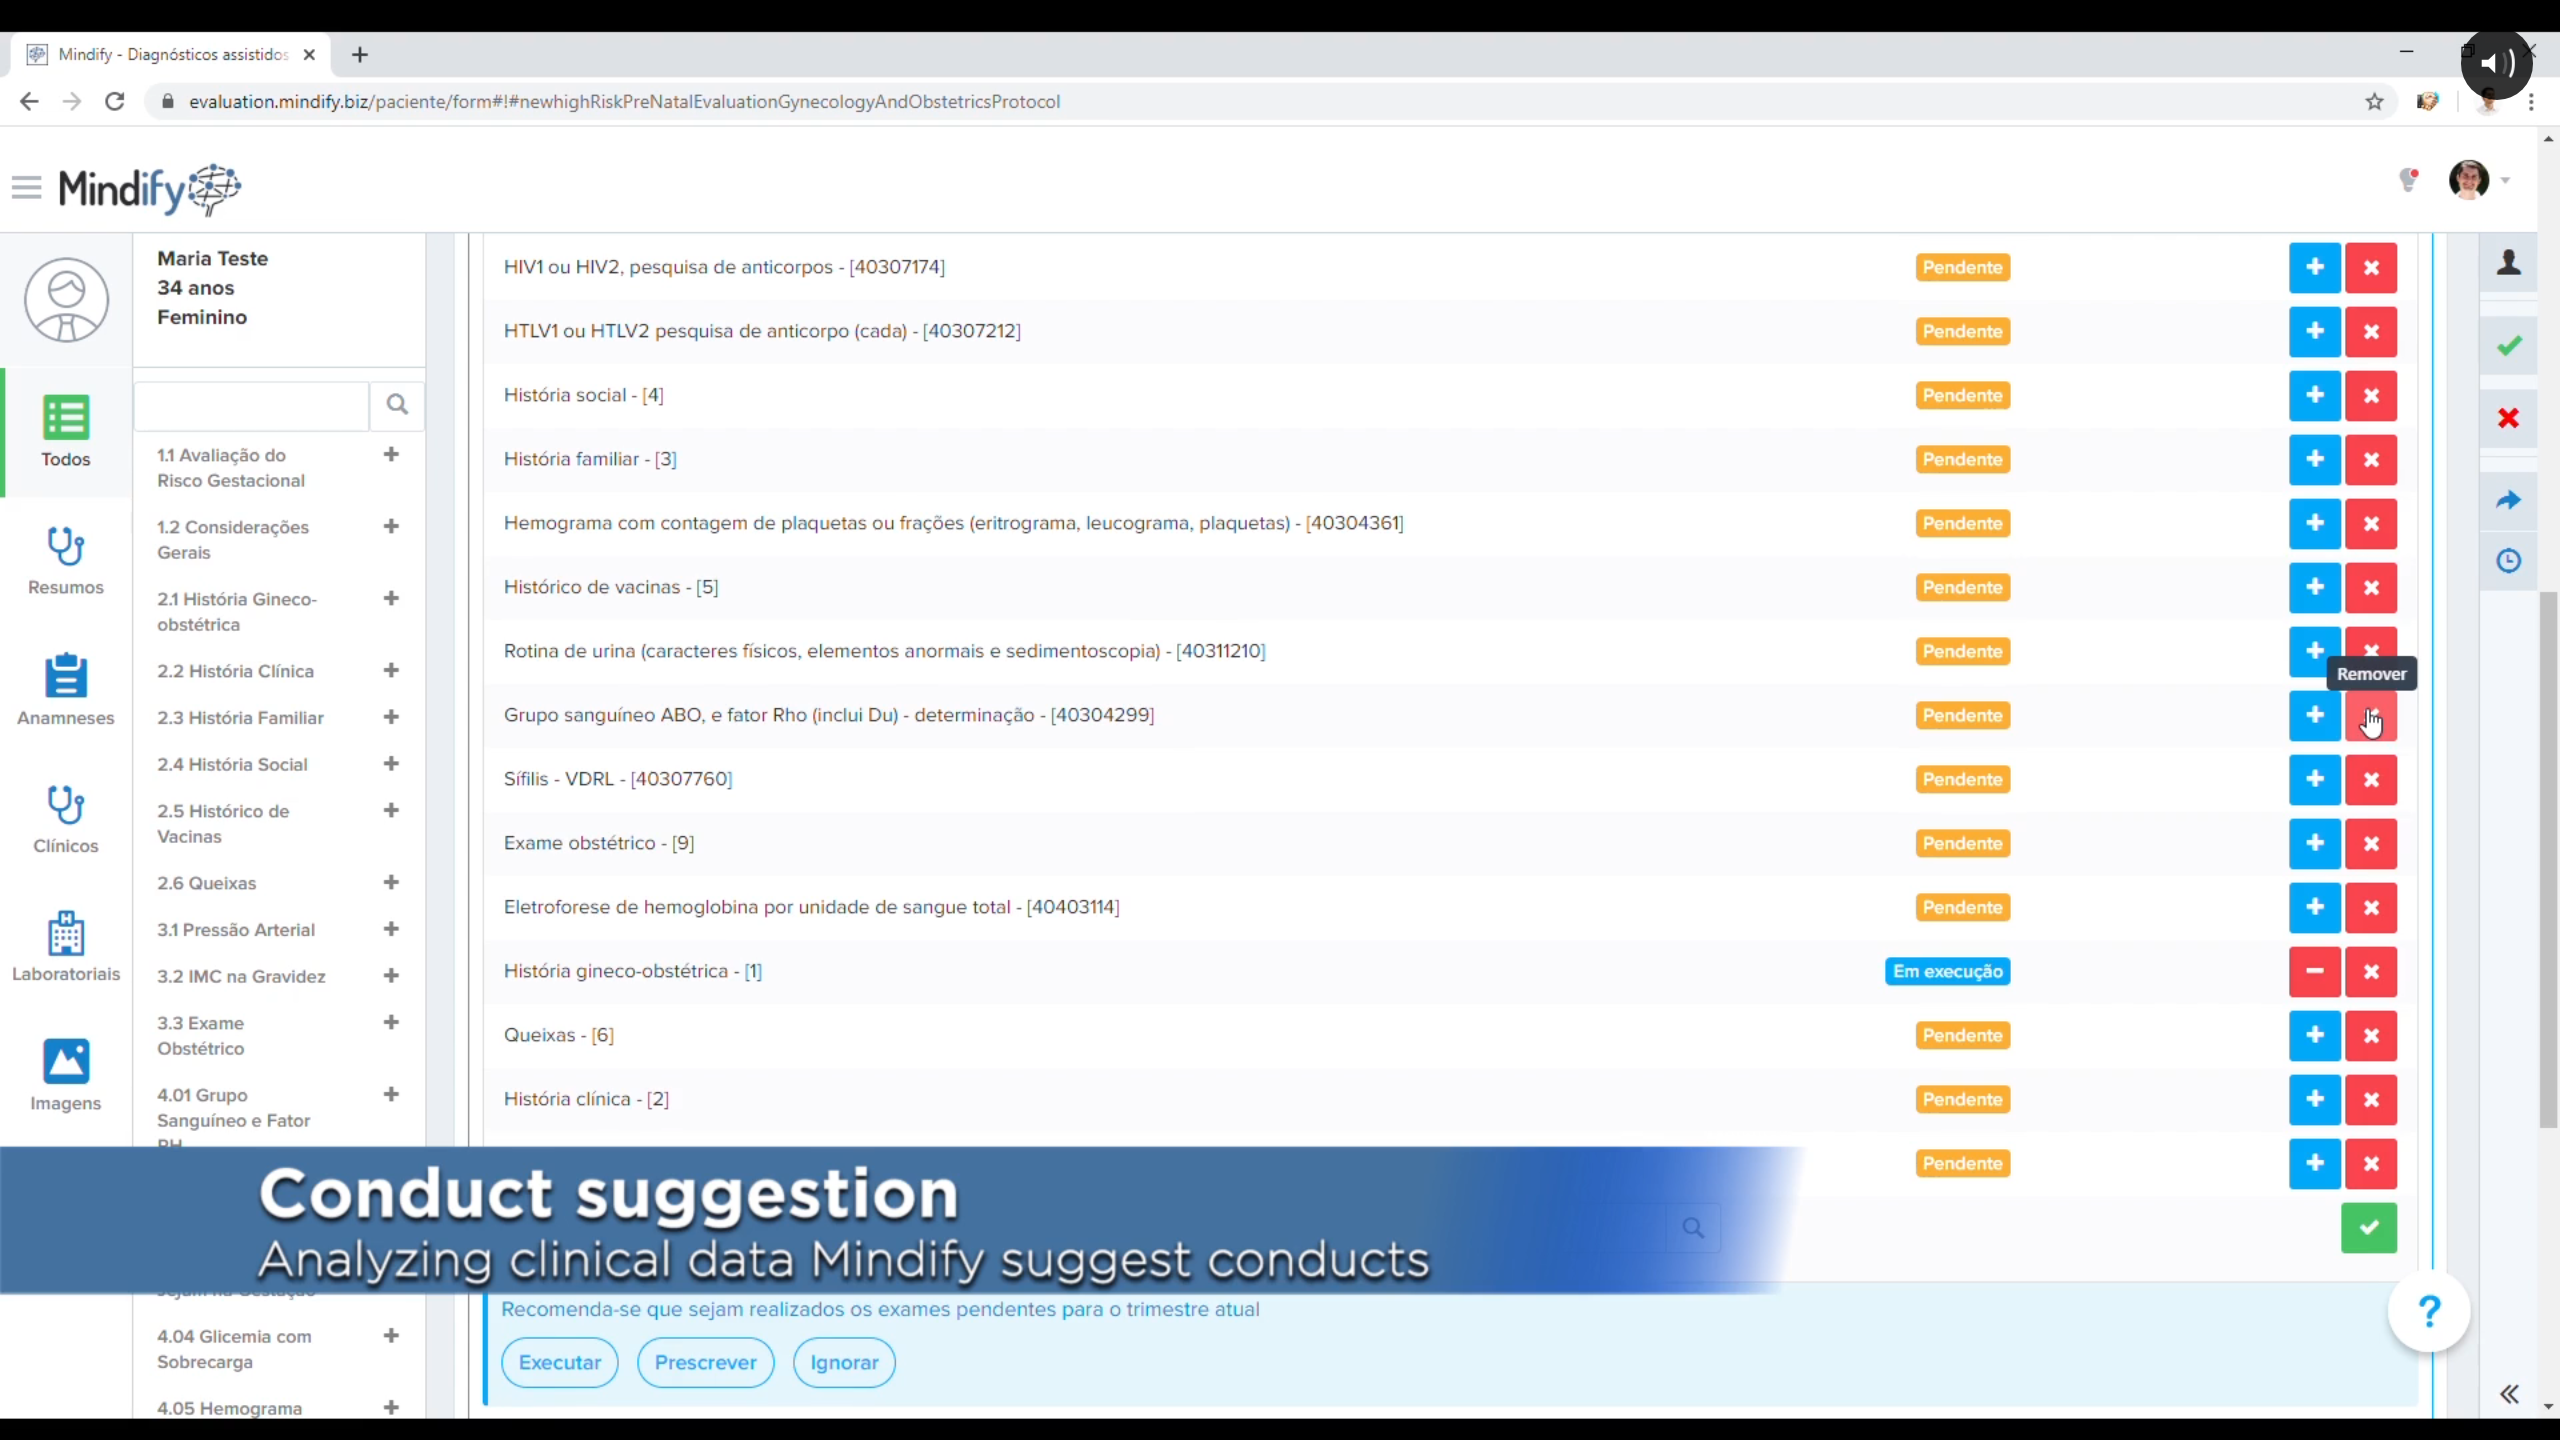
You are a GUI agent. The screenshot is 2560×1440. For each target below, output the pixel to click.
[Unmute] (2326, 1418)
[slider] (1204, 1418)
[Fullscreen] (2378, 1418)
